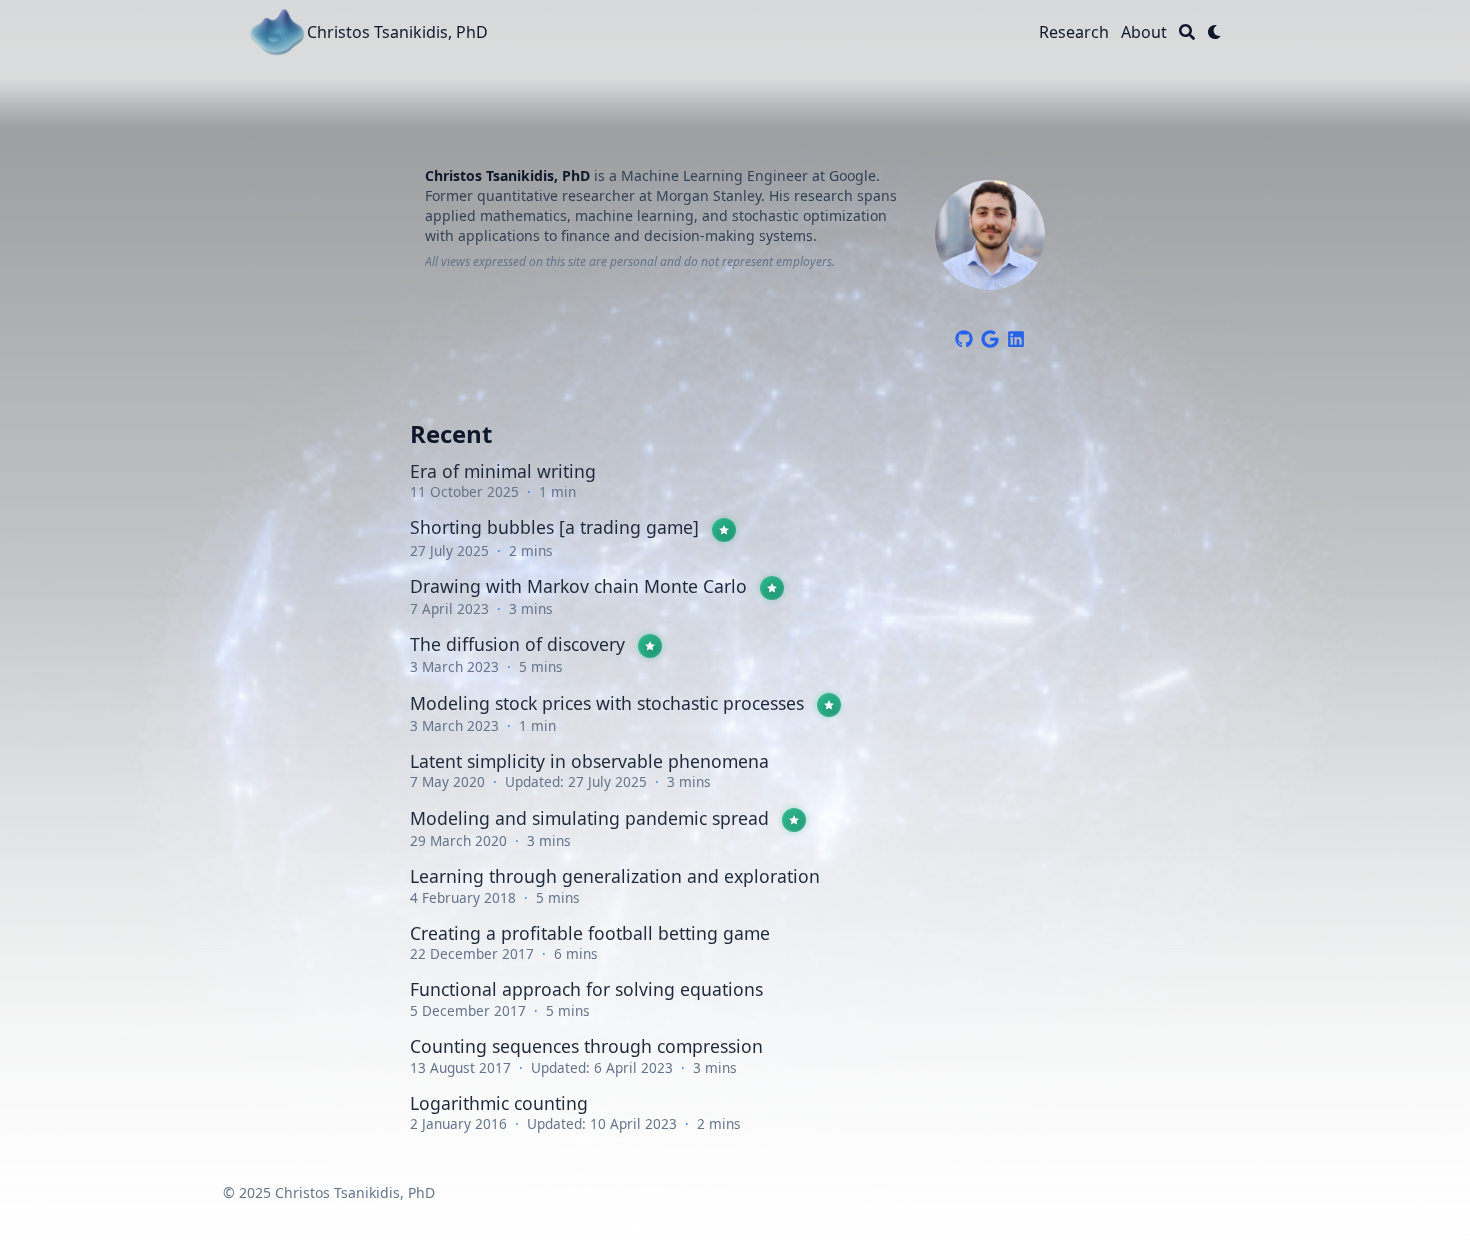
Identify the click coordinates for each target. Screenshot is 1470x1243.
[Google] (990, 336)
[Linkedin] (1016, 336)
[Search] (1187, 32)
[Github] (964, 336)
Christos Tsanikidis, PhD (397, 32)
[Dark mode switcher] (1215, 32)
